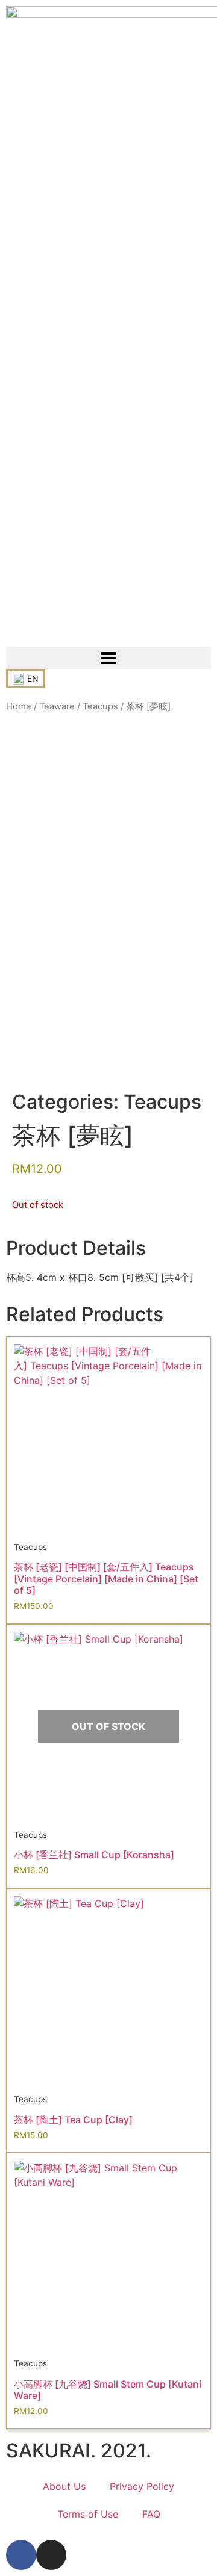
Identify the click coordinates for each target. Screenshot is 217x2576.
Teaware (57, 706)
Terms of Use (88, 2514)
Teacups (100, 706)
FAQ (151, 2514)
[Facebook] (21, 2555)
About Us (64, 2486)
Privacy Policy (142, 2486)
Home (19, 706)
